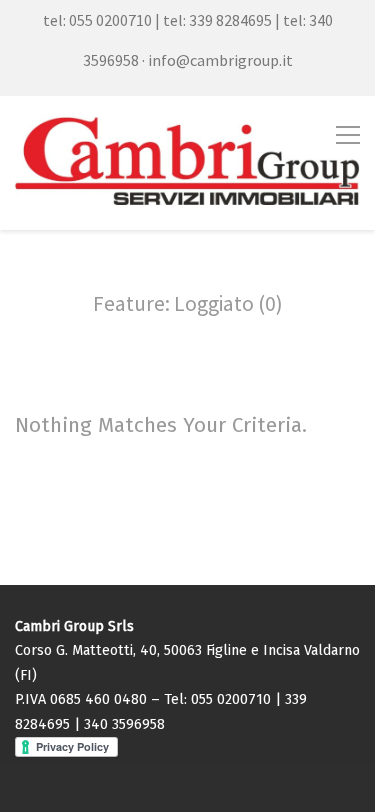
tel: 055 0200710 (97, 20)
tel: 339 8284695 (217, 20)
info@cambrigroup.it (220, 60)
